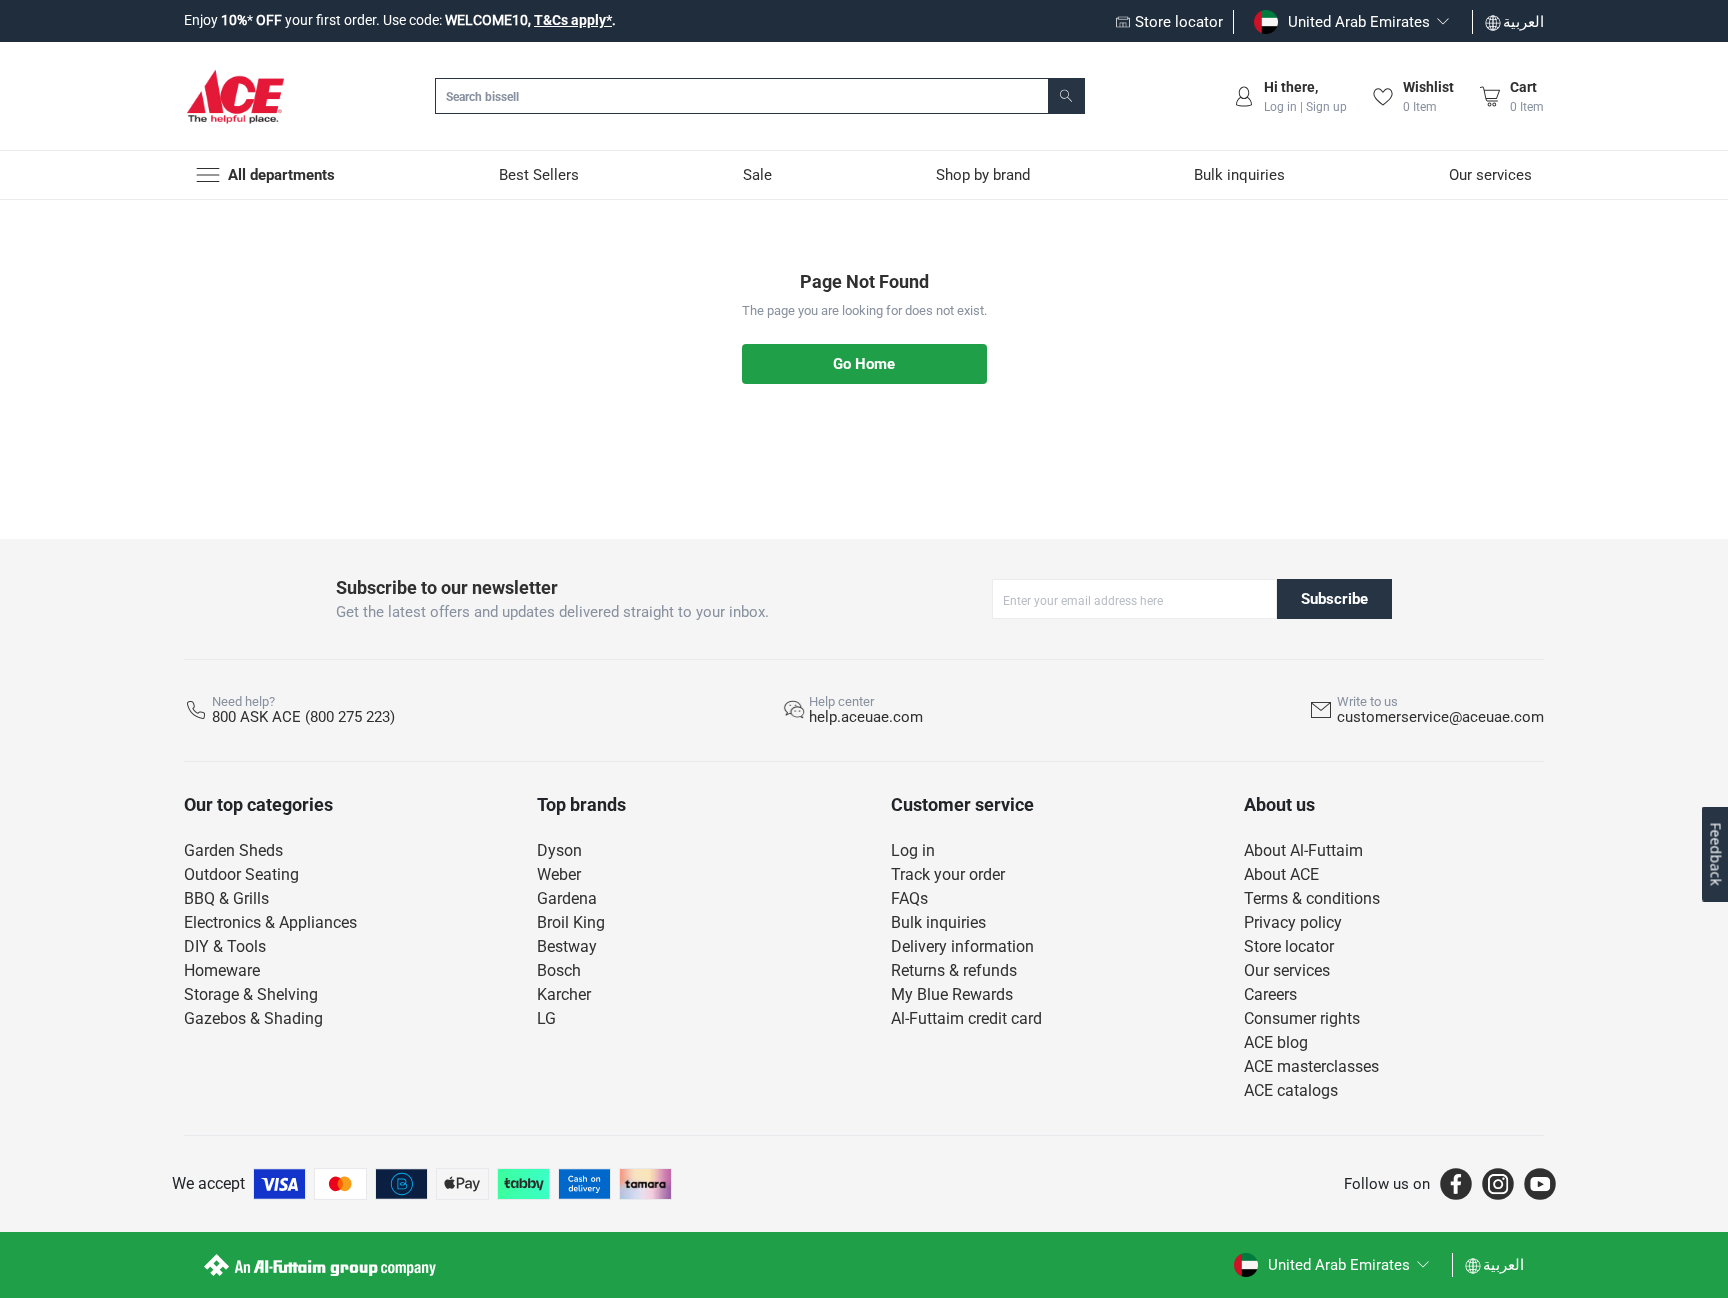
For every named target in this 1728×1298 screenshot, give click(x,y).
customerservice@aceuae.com (1440, 717)
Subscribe (1334, 599)
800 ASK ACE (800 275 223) (303, 717)
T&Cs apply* (573, 20)
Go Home (864, 364)
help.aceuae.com (866, 717)
